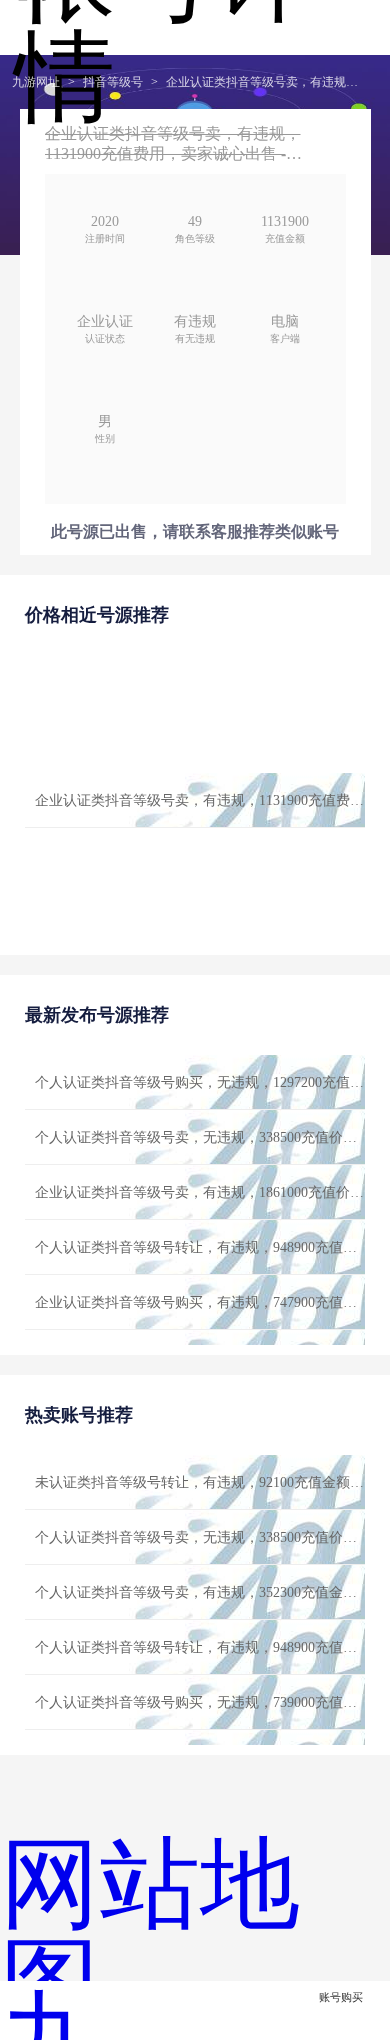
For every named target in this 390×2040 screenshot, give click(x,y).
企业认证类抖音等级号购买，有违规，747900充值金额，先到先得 (200, 1302)
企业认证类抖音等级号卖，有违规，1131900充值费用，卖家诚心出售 (266, 82)
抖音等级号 (113, 82)
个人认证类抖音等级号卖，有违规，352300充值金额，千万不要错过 (200, 1592)
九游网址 (36, 82)
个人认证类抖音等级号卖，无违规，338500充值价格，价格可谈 (200, 1137)
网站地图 (150, 1934)
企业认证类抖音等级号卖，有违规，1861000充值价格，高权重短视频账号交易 (200, 1192)
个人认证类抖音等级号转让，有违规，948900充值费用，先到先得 (200, 1247)
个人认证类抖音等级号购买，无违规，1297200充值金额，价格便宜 (200, 1082)
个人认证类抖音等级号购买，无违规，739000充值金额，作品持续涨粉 (200, 1702)
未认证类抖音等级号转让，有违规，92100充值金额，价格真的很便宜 (200, 1482)
